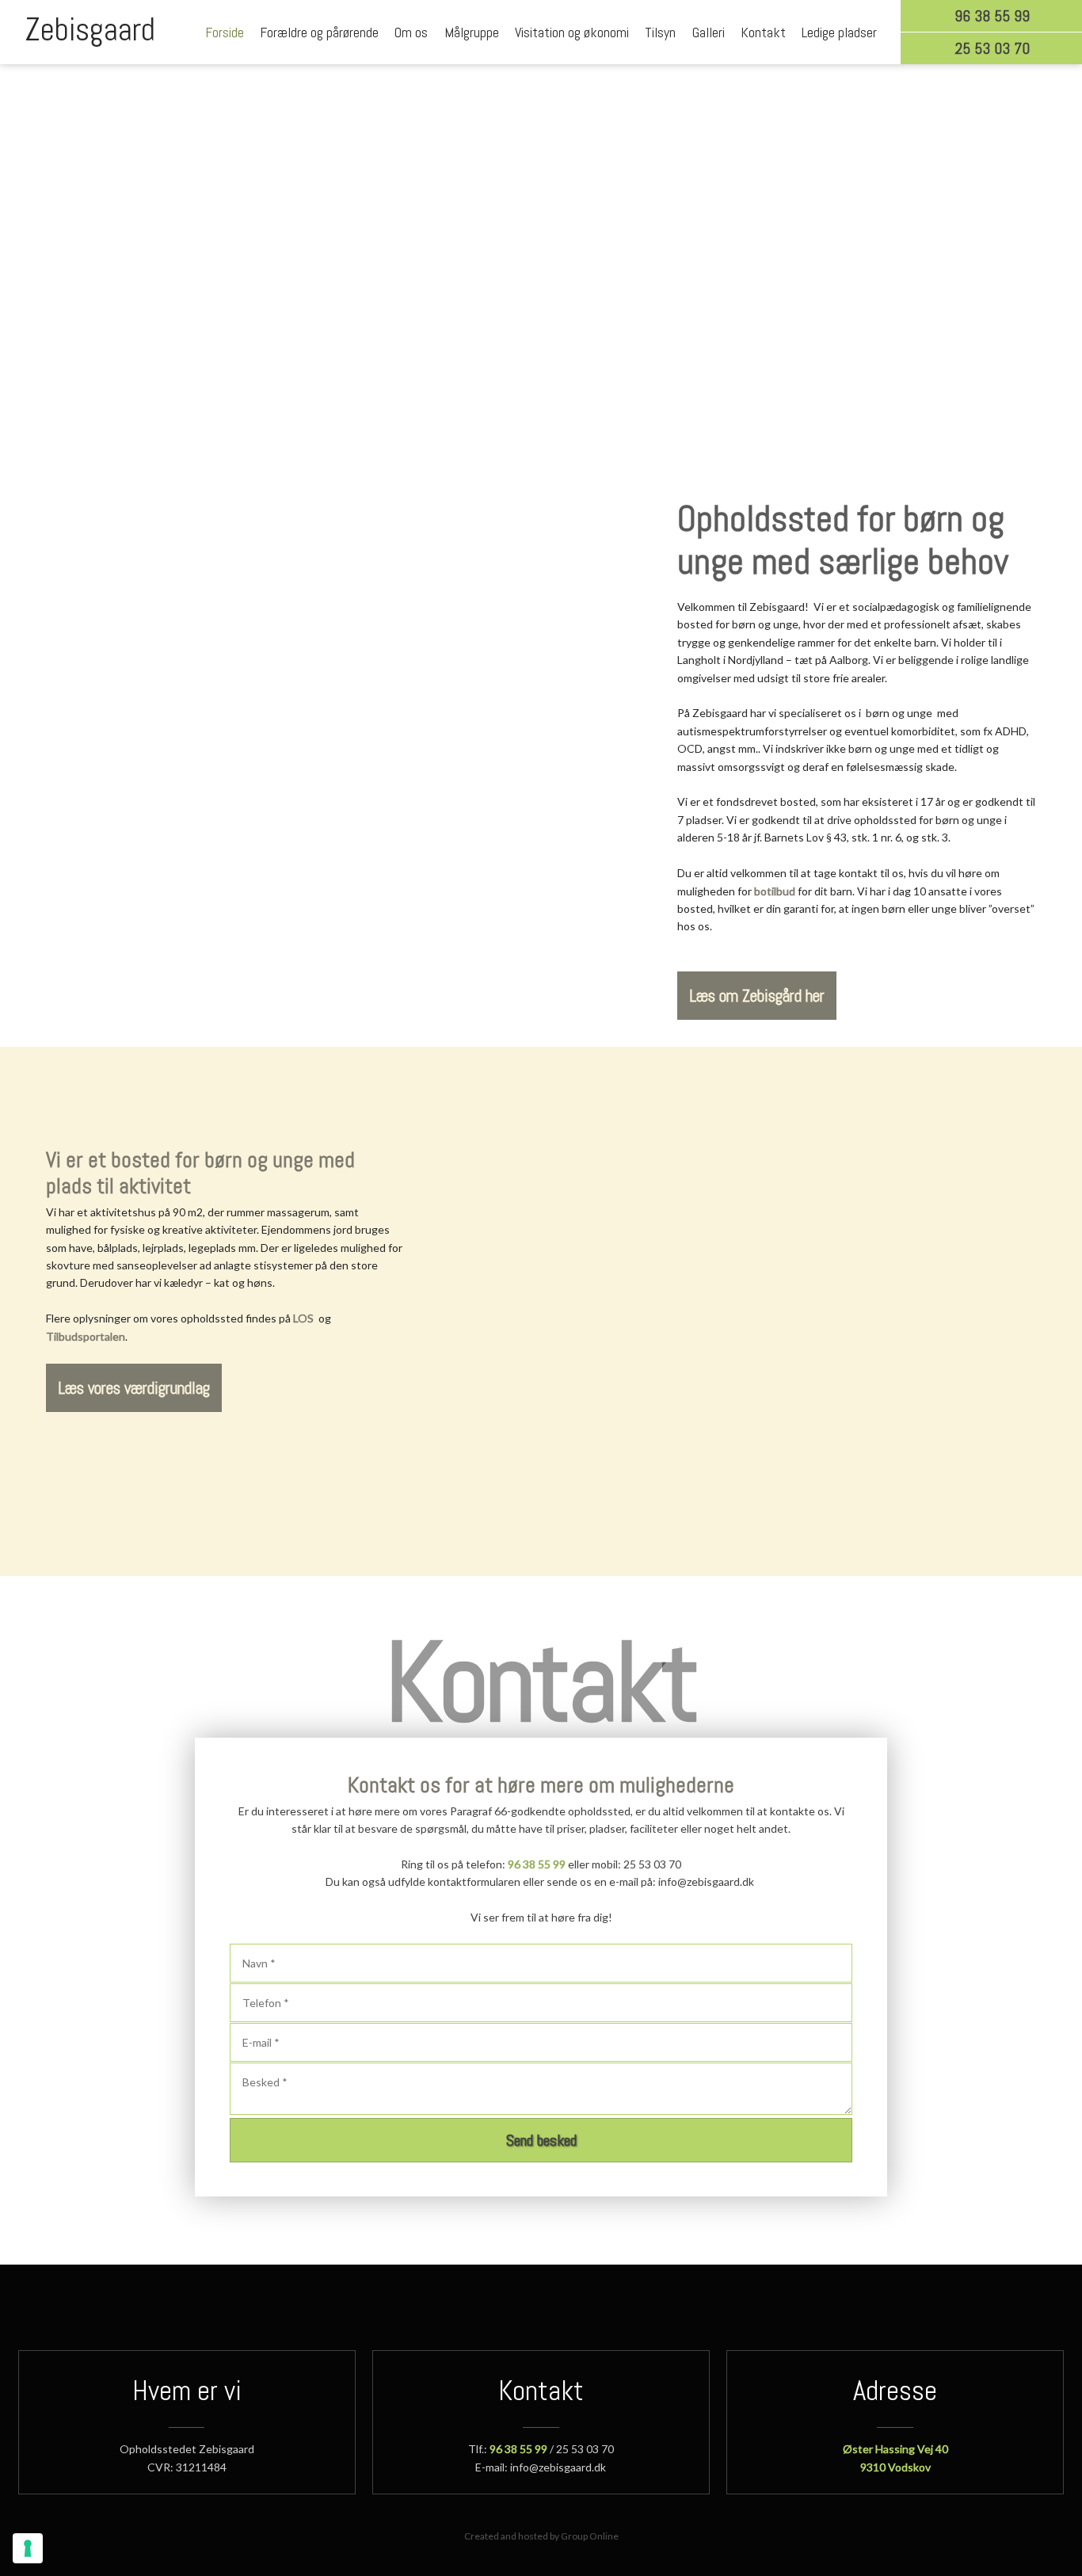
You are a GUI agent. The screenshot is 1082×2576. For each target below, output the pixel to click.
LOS (303, 1318)
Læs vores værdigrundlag (134, 1388)
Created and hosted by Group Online (541, 2536)
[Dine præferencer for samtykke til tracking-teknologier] (28, 2548)
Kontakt (763, 32)
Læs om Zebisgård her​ (757, 996)
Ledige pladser (839, 32)
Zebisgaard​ (90, 30)
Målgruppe (472, 32)
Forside (225, 32)
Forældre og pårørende (319, 32)
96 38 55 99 (537, 1864)
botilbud (775, 891)
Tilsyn (660, 32)
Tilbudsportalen (86, 1336)
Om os (411, 32)
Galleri (709, 32)
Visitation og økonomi (572, 32)
